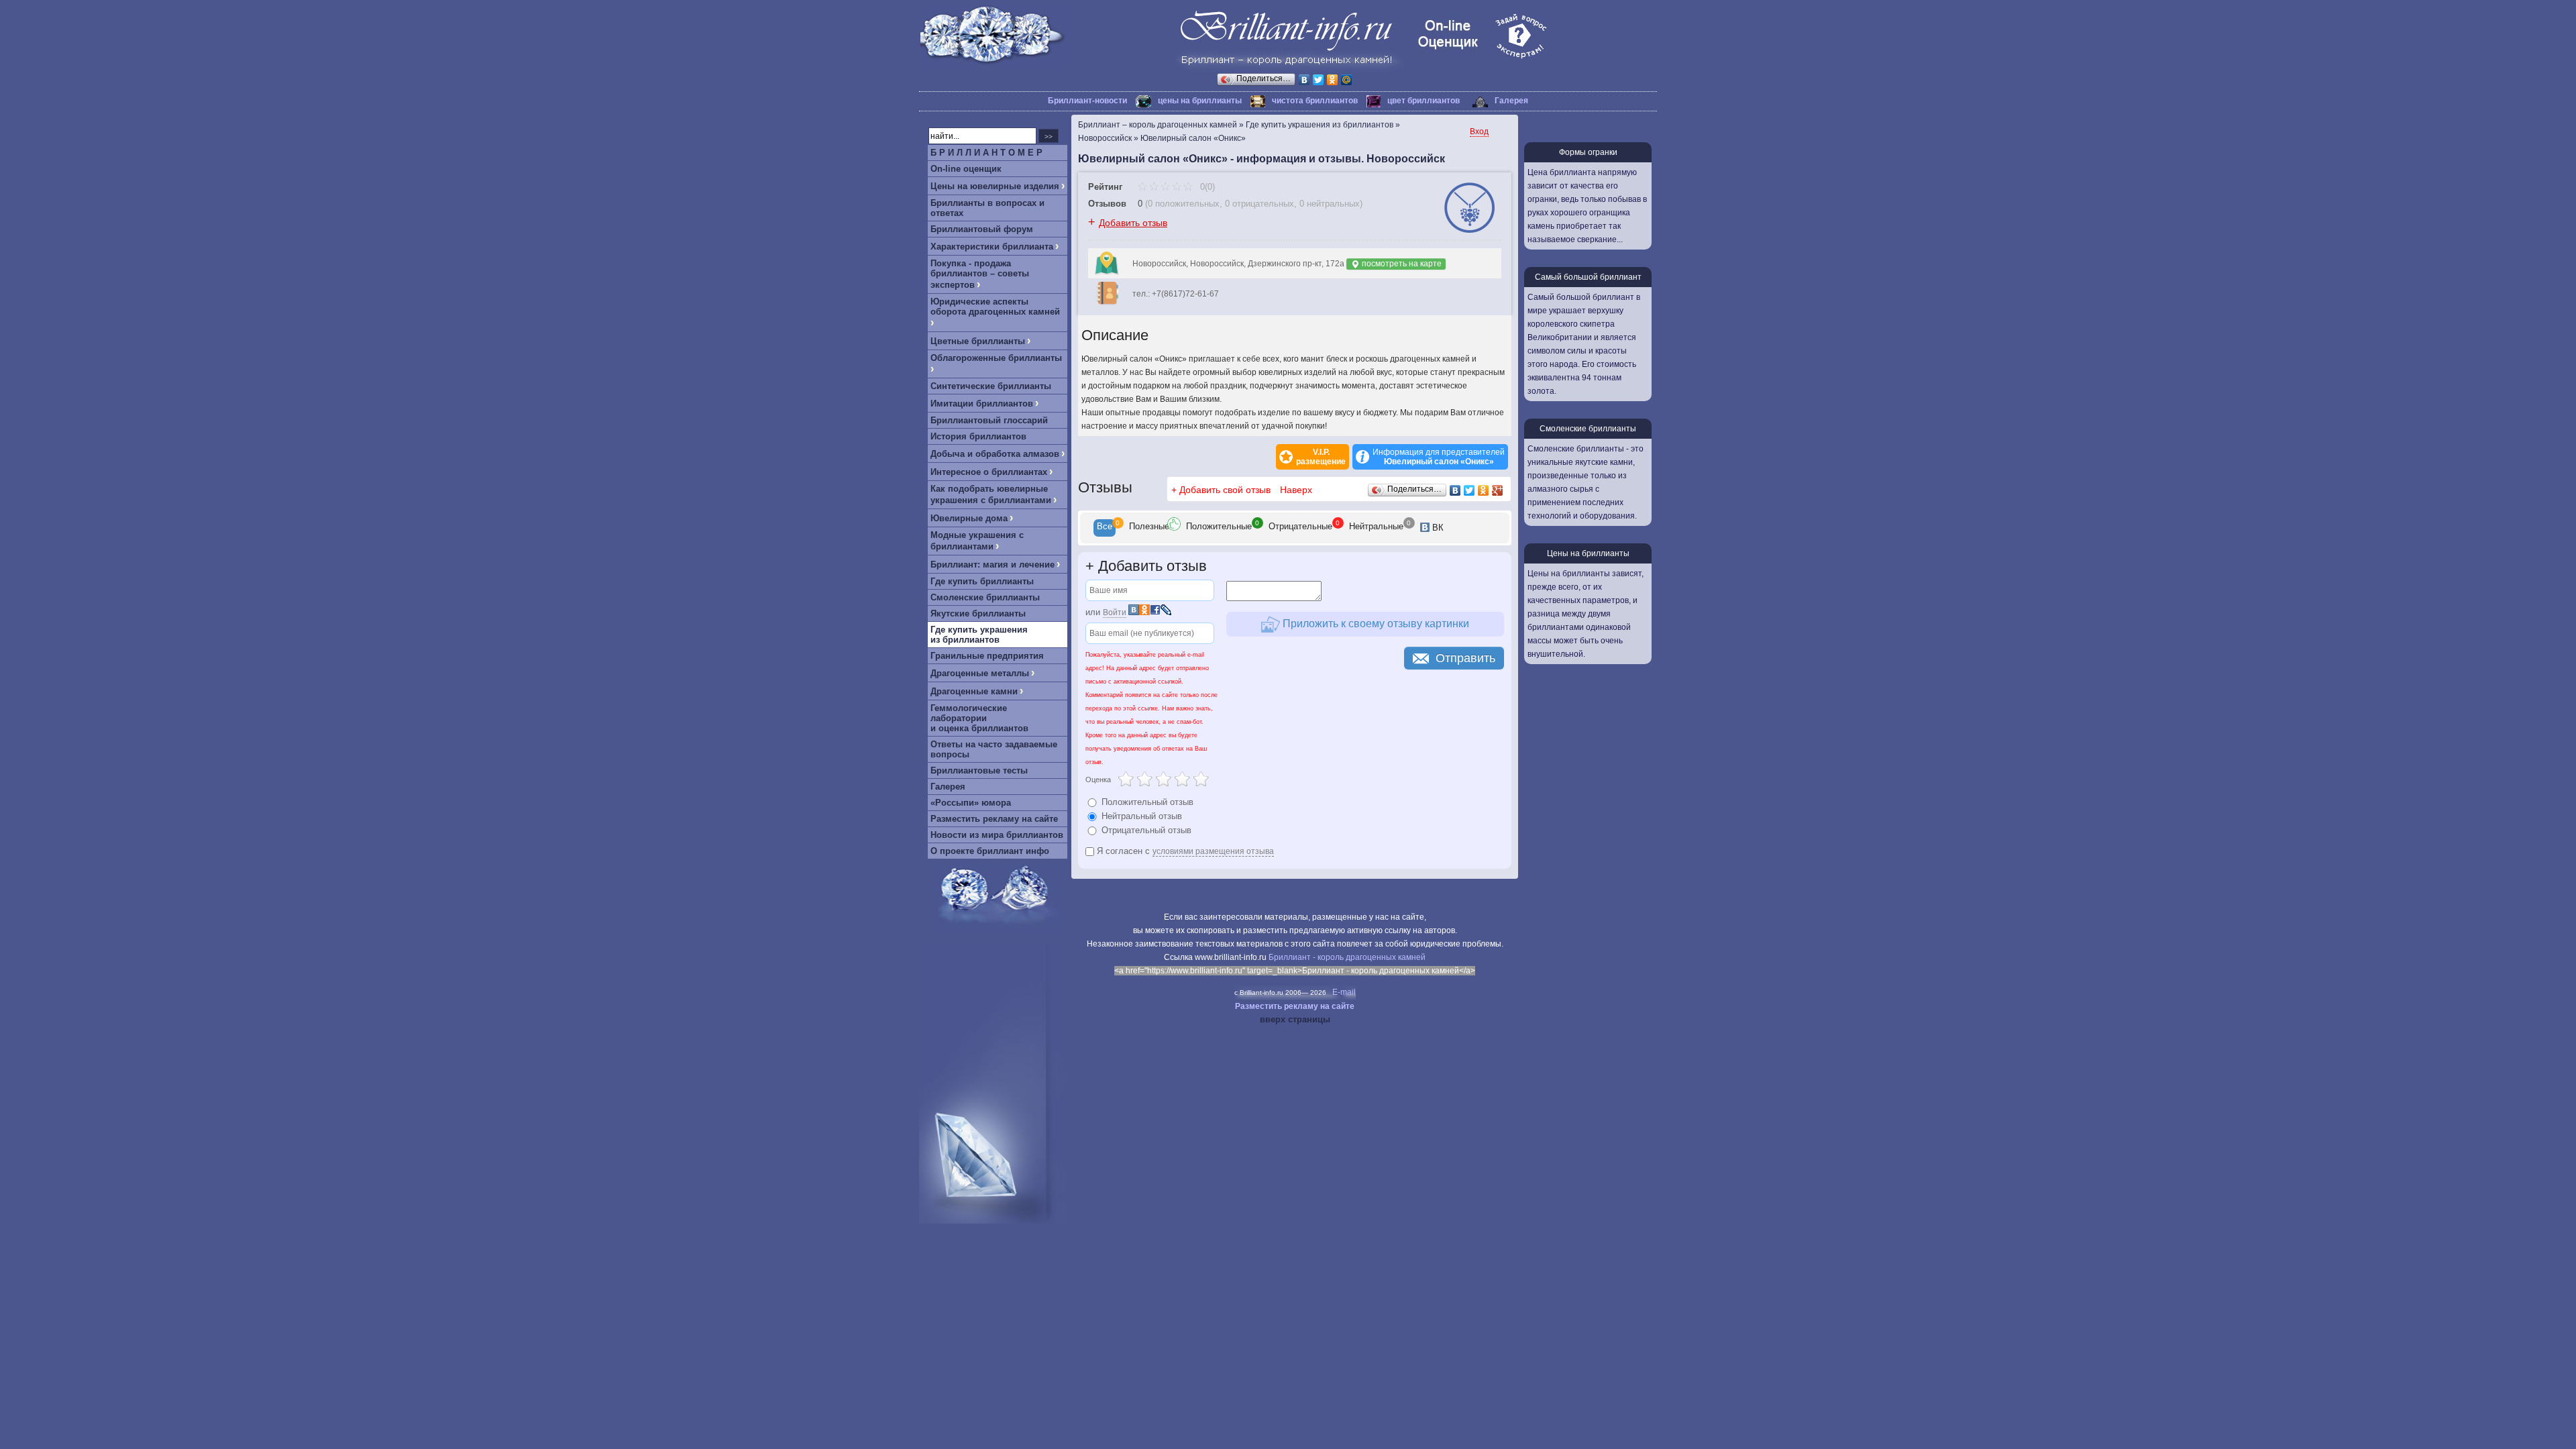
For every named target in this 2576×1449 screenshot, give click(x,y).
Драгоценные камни (974, 691)
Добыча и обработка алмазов (995, 454)
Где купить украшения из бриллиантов (979, 635)
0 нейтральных (1330, 204)
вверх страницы (1295, 1019)
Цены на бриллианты (1588, 553)
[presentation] (1105, 528)
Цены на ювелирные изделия (995, 186)
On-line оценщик (966, 169)
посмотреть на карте (1401, 264)
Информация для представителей (1439, 457)
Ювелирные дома (969, 518)
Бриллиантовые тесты (979, 770)
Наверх (1296, 490)
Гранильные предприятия (987, 656)
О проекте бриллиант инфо (990, 851)
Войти (1115, 612)
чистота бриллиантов (1315, 101)
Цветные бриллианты (978, 341)
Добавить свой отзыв (1225, 490)
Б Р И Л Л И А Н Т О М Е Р (986, 153)
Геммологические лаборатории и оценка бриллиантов (979, 718)
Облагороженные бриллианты (996, 358)
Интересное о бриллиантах (989, 472)
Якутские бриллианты (978, 613)
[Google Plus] (1498, 490)
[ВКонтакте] (1304, 80)
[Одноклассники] (1333, 80)
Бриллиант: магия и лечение (992, 565)
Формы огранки (1588, 152)
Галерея (1511, 101)
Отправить (1465, 658)
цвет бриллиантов (1424, 101)
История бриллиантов (978, 436)
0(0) (1206, 187)
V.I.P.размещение (1321, 457)
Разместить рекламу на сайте (994, 819)
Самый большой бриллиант (1588, 277)
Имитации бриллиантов (982, 404)
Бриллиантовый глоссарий (989, 420)
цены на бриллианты (1200, 101)
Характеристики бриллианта (992, 247)
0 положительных (1184, 204)
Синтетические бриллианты (991, 386)
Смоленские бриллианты (985, 597)
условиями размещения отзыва (1213, 851)
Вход (1479, 131)
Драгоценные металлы (980, 673)
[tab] (1105, 528)
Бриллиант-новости (1087, 101)
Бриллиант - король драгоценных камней (1347, 957)
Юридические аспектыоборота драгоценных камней (995, 307)
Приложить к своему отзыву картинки (1375, 624)
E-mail (1344, 992)
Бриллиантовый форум (982, 229)
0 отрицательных (1259, 204)
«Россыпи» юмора (971, 803)
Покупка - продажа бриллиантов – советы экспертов (980, 274)
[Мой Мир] (1347, 80)
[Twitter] (1319, 80)
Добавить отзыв (1133, 223)
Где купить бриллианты (982, 581)
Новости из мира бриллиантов (997, 835)
